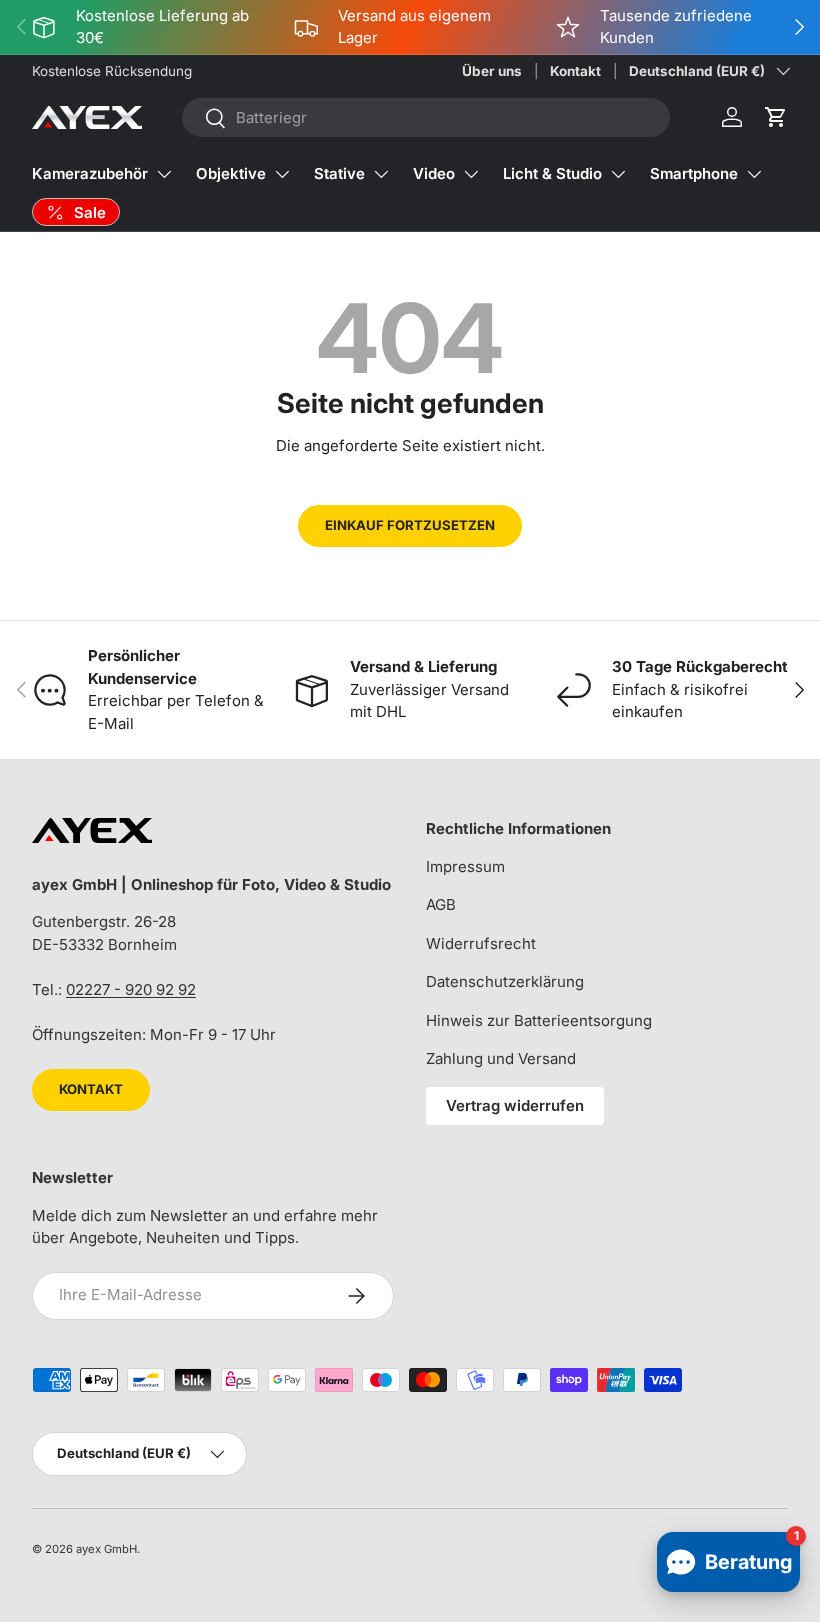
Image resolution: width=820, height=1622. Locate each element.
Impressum (465, 866)
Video (434, 173)
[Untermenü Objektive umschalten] (282, 174)
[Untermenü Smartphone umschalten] (754, 174)
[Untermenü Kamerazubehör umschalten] (164, 174)
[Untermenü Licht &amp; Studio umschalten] (618, 174)
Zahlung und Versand (501, 1058)
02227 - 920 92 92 (131, 989)
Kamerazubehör (90, 173)
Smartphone (694, 173)
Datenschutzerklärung (505, 981)
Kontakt (575, 71)
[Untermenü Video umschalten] (471, 174)
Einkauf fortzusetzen (410, 525)
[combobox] (425, 117)
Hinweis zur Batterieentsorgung (539, 1020)
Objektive (231, 173)
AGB (441, 904)
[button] (776, 117)
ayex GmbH (106, 1549)
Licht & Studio (552, 173)
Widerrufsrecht (481, 943)
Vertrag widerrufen (515, 1105)
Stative (339, 173)
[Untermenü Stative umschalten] (381, 174)
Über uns (492, 71)
